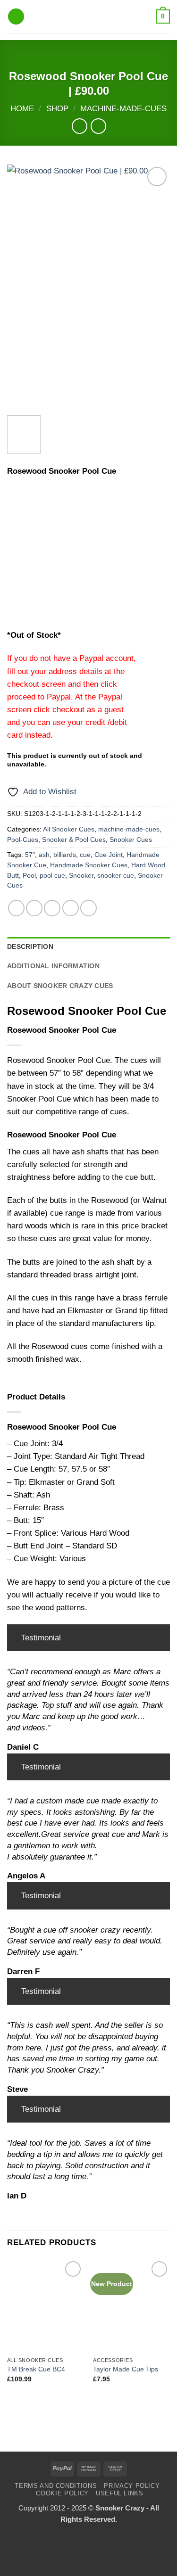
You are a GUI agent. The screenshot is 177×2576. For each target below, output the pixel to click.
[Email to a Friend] (71, 908)
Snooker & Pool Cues (74, 840)
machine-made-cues (123, 109)
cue (85, 855)
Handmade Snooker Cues (89, 865)
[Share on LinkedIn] (88, 908)
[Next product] (80, 126)
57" (30, 855)
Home (22, 109)
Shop (57, 109)
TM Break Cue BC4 (36, 2369)
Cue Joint (109, 855)
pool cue (52, 876)
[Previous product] (98, 126)
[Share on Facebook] (34, 908)
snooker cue (116, 876)
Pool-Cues (23, 840)
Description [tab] (30, 947)
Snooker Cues (131, 840)
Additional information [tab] (53, 966)
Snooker (81, 876)
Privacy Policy (132, 2486)
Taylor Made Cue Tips (126, 2369)
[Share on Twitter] (52, 908)
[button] (16, 17)
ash (44, 855)
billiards (65, 855)
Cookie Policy (62, 2493)
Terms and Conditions (56, 2486)
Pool (29, 876)
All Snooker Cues (69, 829)
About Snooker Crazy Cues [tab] (60, 986)
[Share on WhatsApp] (16, 908)
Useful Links (120, 2493)
